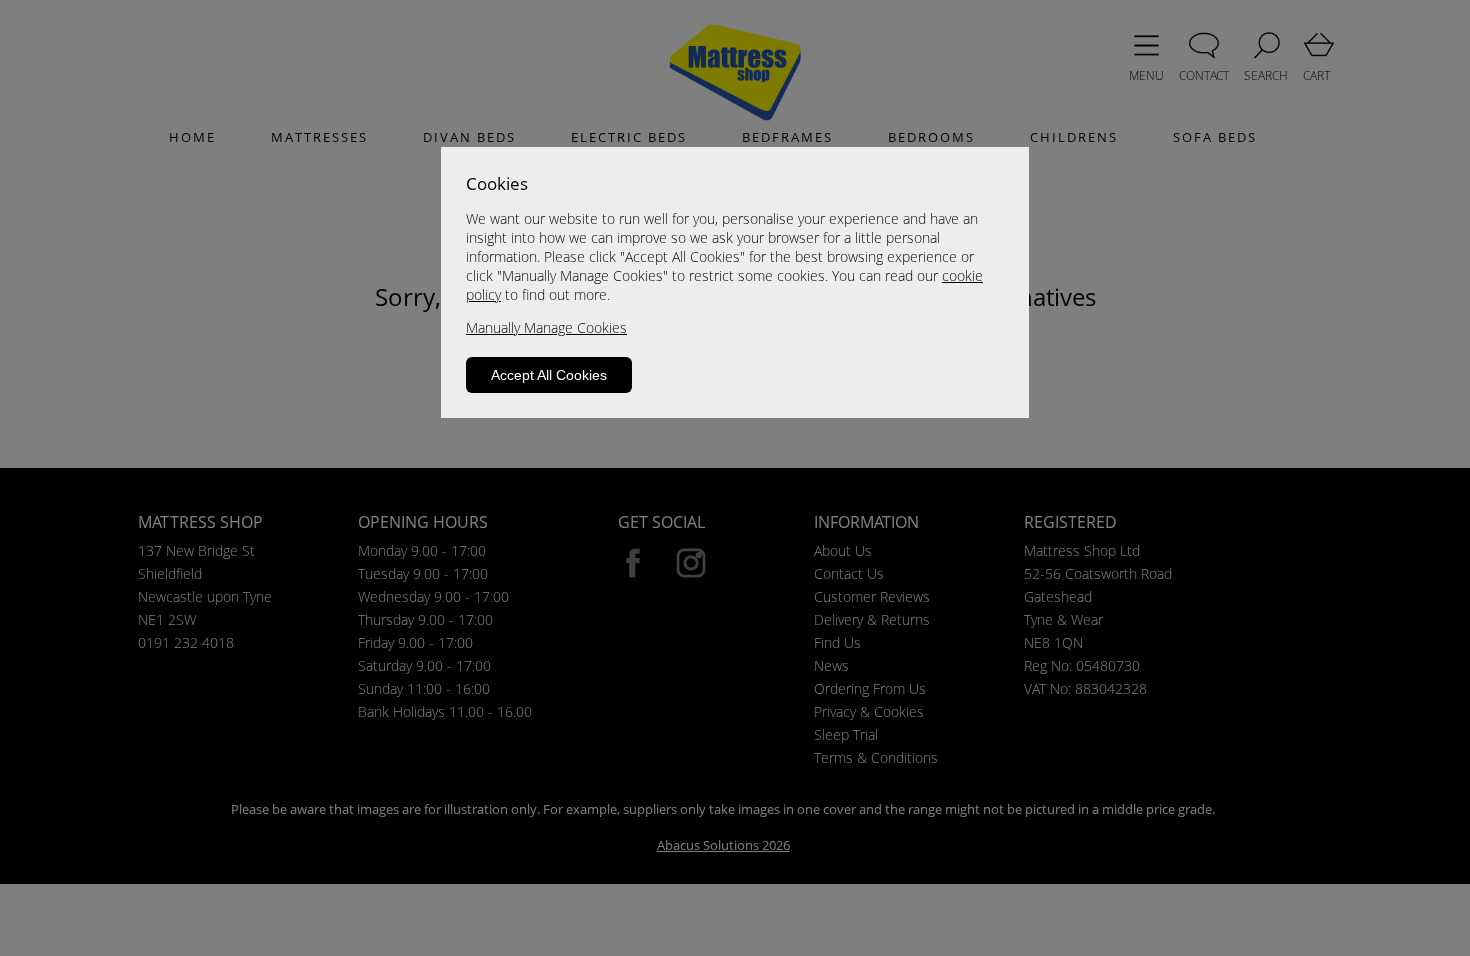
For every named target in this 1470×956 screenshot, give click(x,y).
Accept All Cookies (549, 375)
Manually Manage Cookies (546, 327)
